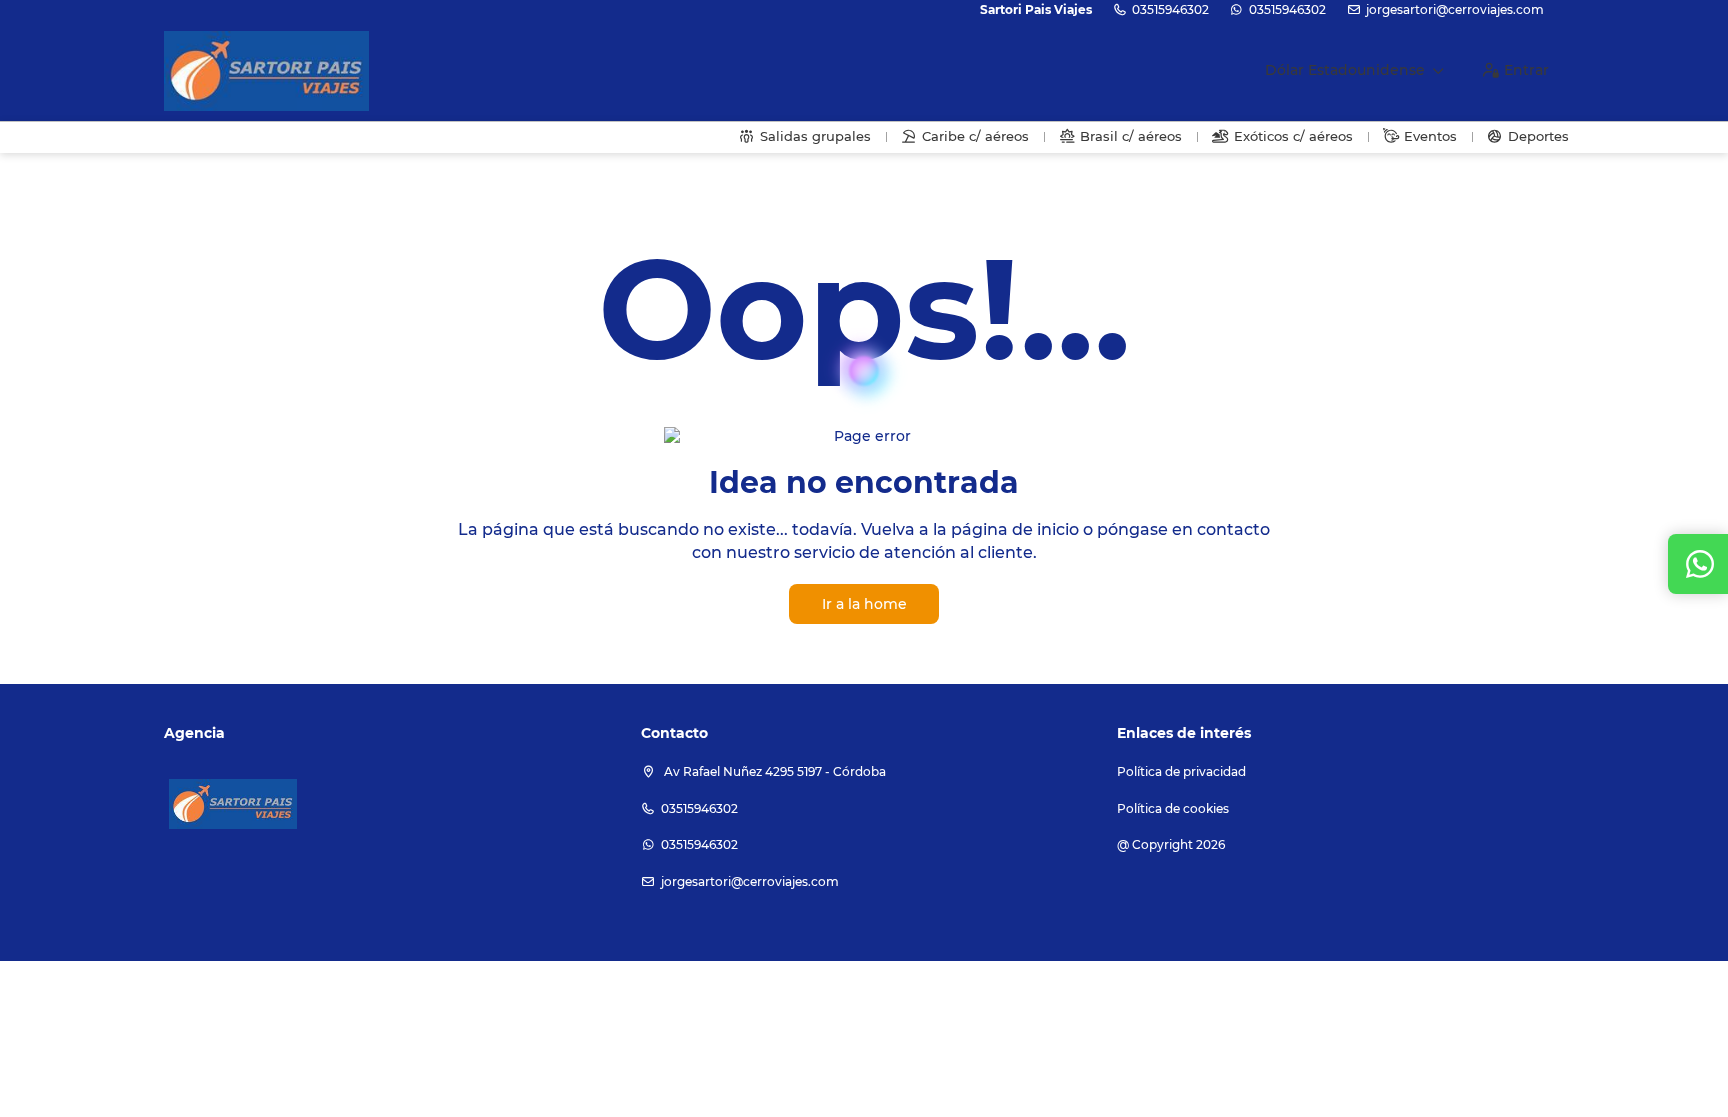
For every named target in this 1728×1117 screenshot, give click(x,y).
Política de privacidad (1181, 771)
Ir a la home (864, 604)
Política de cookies (1173, 808)
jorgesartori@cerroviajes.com (1455, 9)
